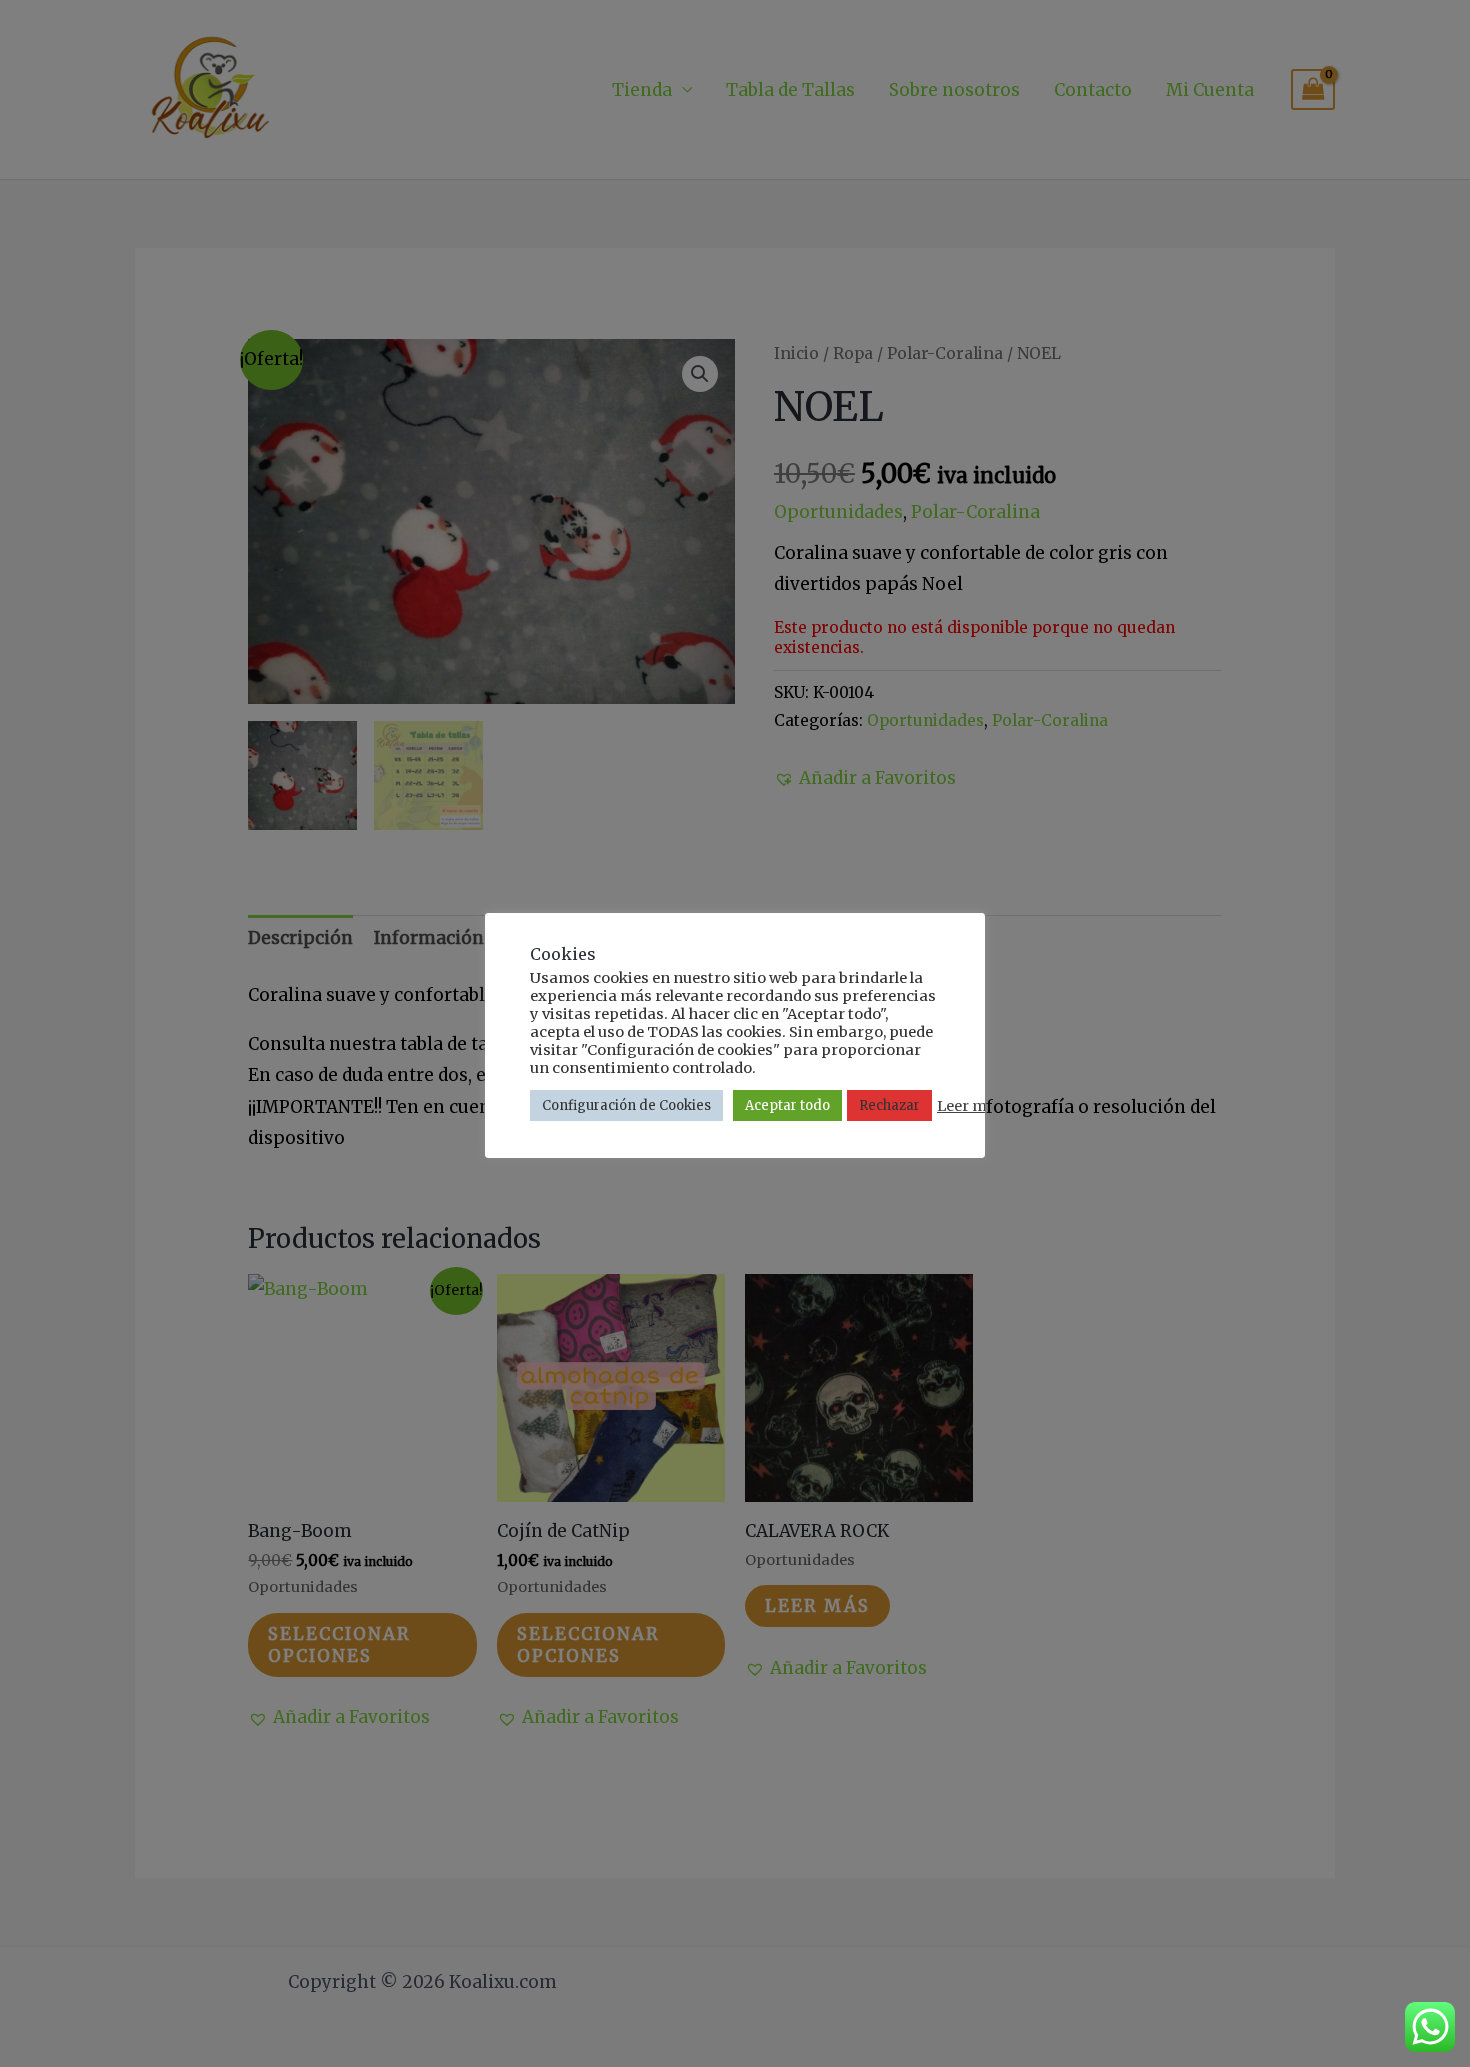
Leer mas (970, 1106)
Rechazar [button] (889, 1105)
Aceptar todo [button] (787, 1105)
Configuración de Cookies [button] (626, 1105)
